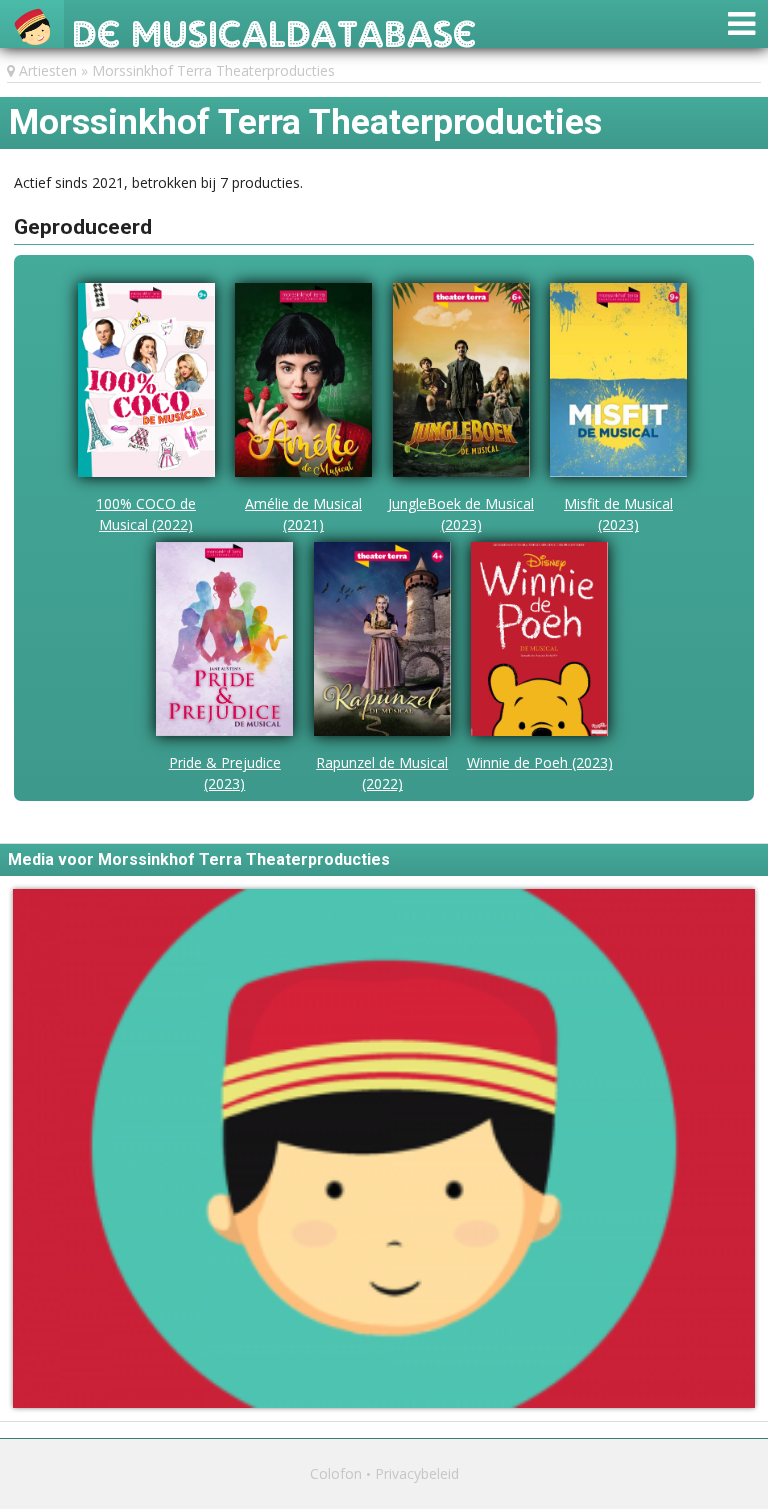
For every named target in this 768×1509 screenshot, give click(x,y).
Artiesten (48, 70)
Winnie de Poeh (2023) (540, 762)
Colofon (336, 1473)
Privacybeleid (417, 1473)
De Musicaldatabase (274, 28)
